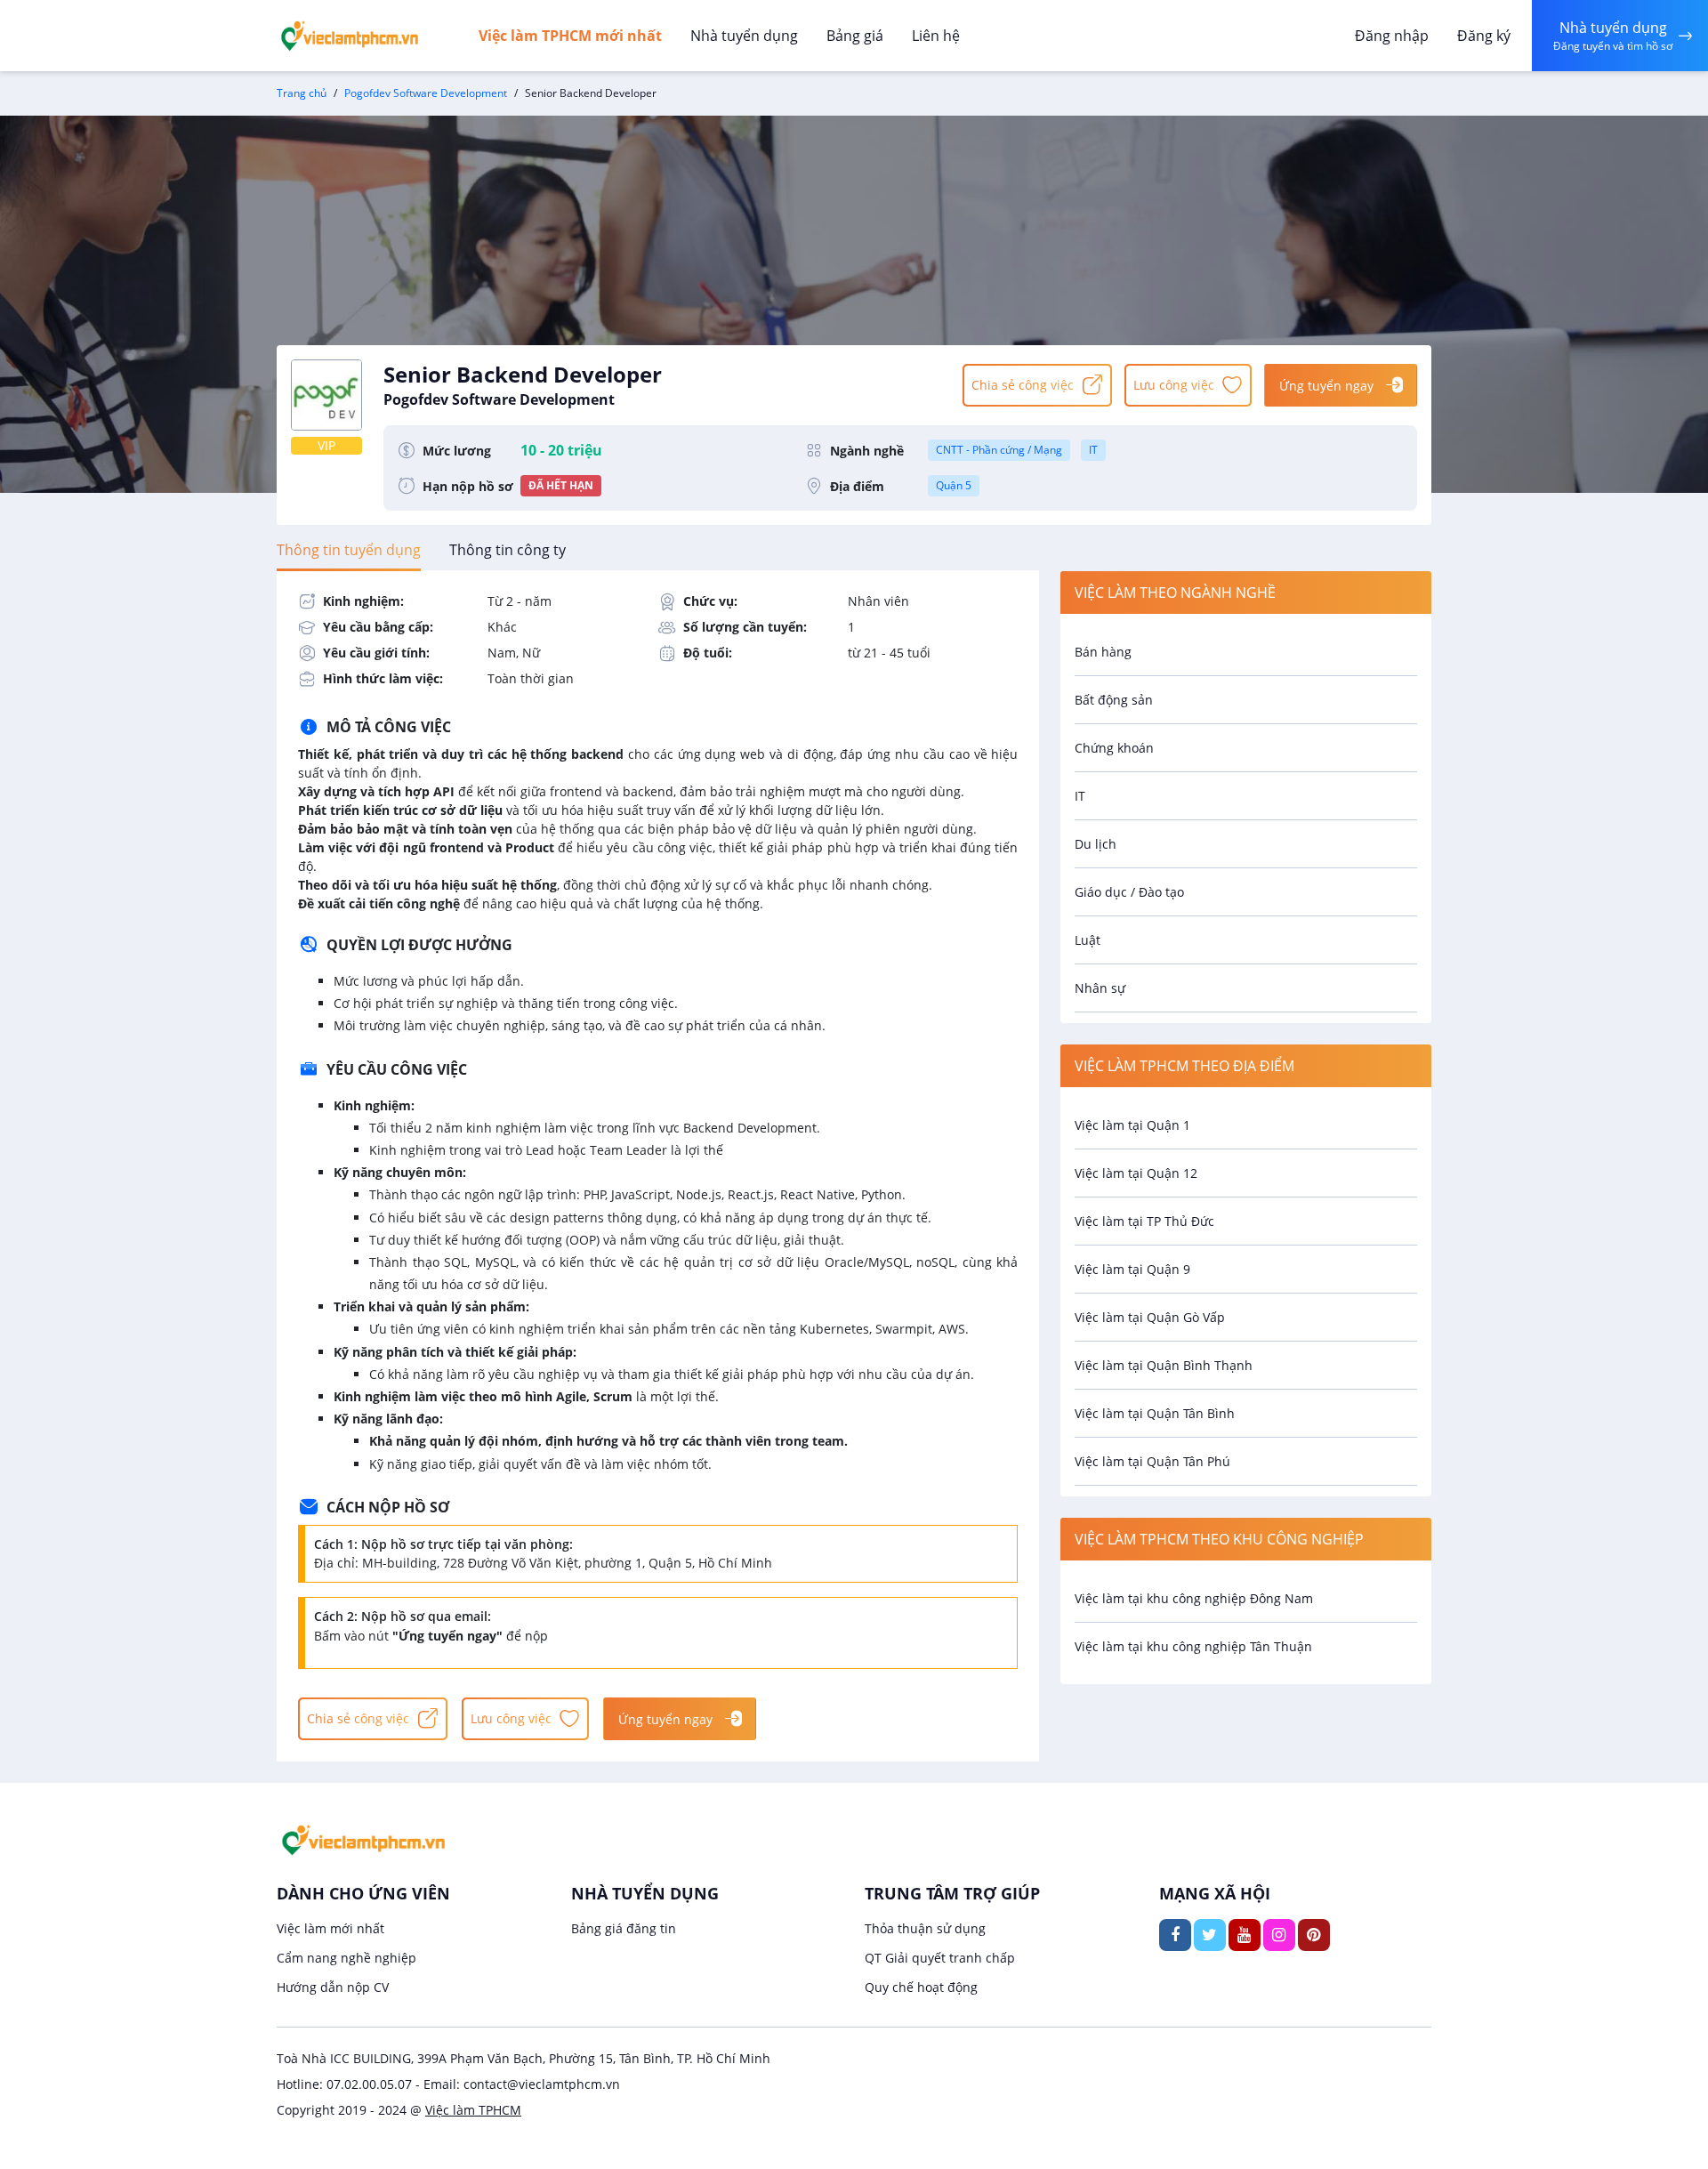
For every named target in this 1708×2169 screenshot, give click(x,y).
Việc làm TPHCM (473, 2110)
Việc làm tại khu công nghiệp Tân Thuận (1193, 1646)
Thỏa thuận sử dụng (925, 1928)
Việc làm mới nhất (330, 1928)
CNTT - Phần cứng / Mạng (999, 450)
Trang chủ (302, 93)
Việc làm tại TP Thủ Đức (1144, 1221)
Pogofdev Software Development (426, 93)
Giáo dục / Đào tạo (1129, 892)
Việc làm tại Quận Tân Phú (1152, 1461)
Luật (1088, 940)
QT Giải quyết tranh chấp (940, 1958)
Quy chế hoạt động (921, 1987)
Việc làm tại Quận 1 (1132, 1125)
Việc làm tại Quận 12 (1136, 1173)
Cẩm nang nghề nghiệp (346, 1958)
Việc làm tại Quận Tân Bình (1155, 1413)
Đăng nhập (1392, 36)
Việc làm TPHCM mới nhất (570, 36)
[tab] (349, 550)
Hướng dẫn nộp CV (333, 1987)
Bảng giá (855, 36)
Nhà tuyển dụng (744, 36)
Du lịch (1096, 844)
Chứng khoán (1114, 748)
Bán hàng (1103, 652)
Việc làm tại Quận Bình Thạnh (1164, 1365)
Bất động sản (1114, 700)
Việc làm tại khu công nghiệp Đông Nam (1194, 1598)
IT (1093, 450)
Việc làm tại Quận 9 (1132, 1269)
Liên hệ (936, 36)
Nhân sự (1100, 988)
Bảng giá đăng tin (624, 1928)
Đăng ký (1484, 36)
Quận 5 (954, 485)
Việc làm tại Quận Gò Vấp (1150, 1317)
